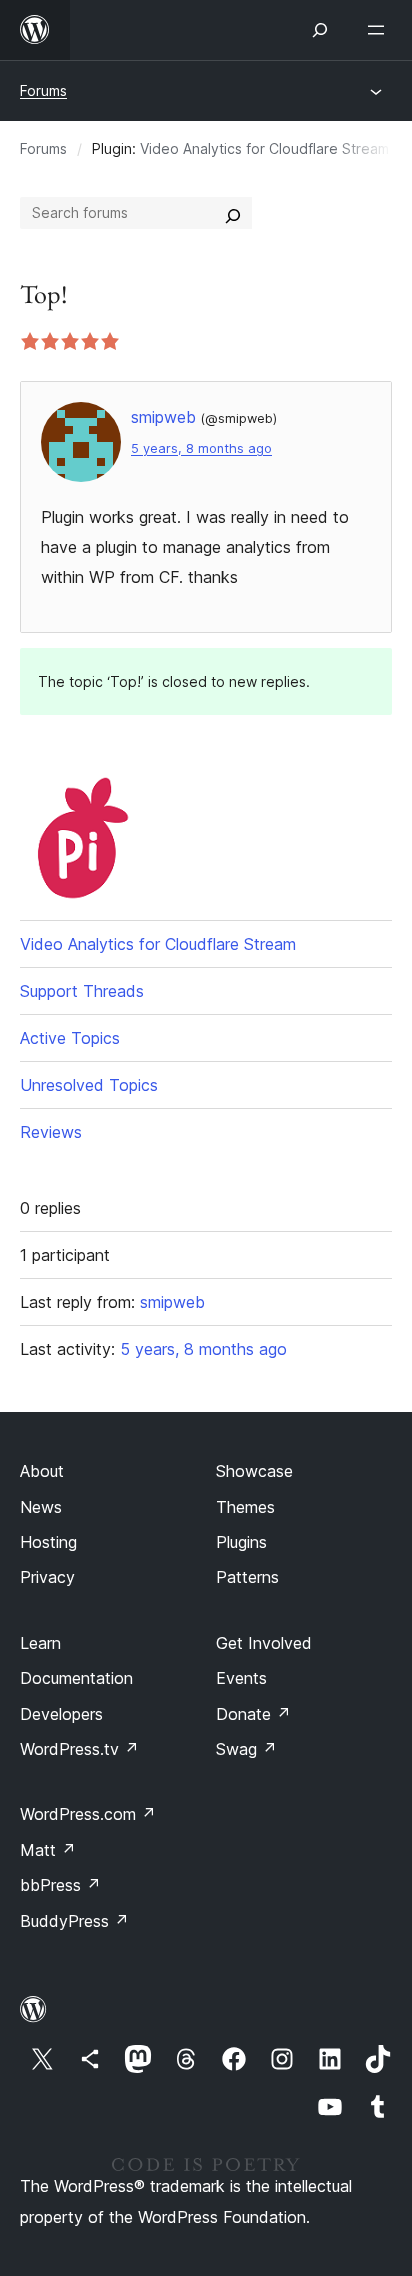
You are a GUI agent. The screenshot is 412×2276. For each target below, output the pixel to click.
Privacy (47, 1577)
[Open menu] (380, 30)
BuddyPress (74, 1921)
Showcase (254, 1471)
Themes (245, 1507)
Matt (48, 1850)
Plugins (241, 1542)
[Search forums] (233, 213)
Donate (253, 1714)
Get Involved (264, 1643)
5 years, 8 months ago (201, 448)
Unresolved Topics (89, 1085)
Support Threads (82, 991)
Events (241, 1678)
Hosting (48, 1542)
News (41, 1507)
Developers (61, 1714)
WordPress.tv (79, 1749)
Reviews (51, 1132)
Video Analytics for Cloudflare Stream (264, 148)
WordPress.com (88, 1814)
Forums (43, 90)
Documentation (76, 1678)
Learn (40, 1643)
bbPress (60, 1885)
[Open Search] (320, 30)
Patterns (247, 1577)
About (42, 1471)
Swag (246, 1749)
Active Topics (70, 1038)
